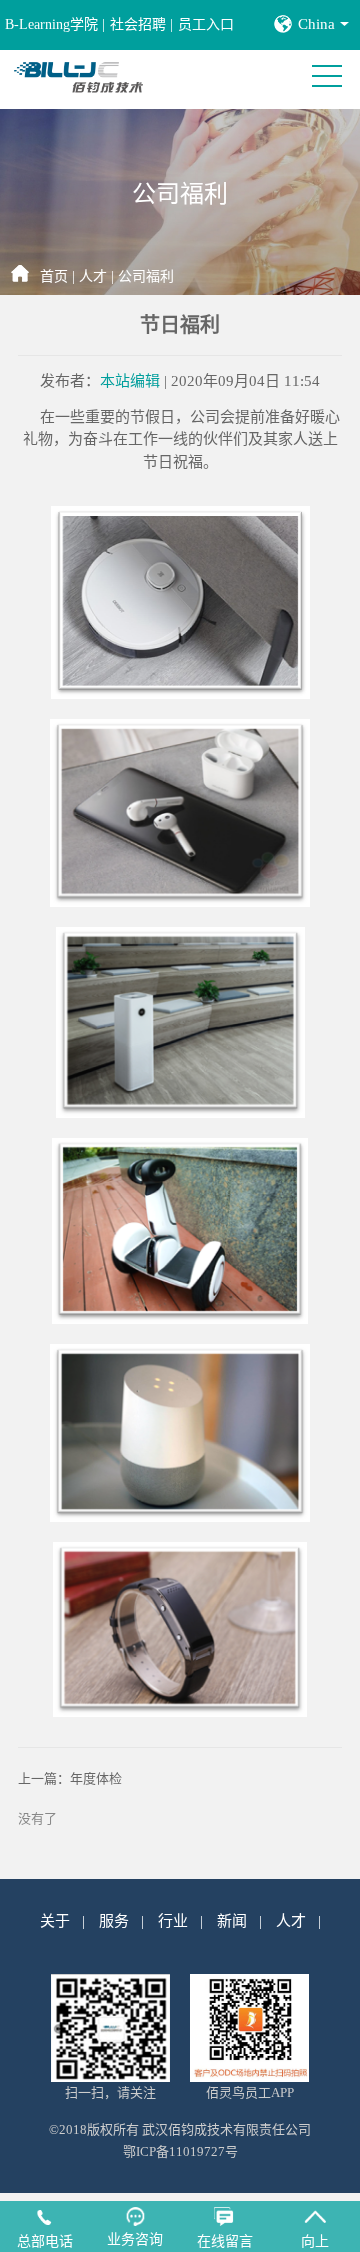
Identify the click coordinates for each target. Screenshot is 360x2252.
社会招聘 (138, 24)
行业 (173, 1921)
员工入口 (206, 24)
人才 (93, 276)
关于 (55, 1921)
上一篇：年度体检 (70, 1778)
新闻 (232, 1921)
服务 (114, 1921)
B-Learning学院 (51, 24)
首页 (54, 276)
